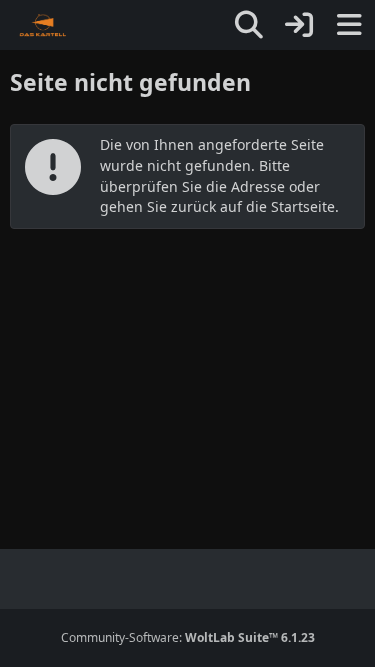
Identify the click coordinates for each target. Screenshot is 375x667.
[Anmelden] (299, 25)
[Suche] (249, 25)
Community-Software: (188, 637)
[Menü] (349, 25)
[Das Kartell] (43, 25)
